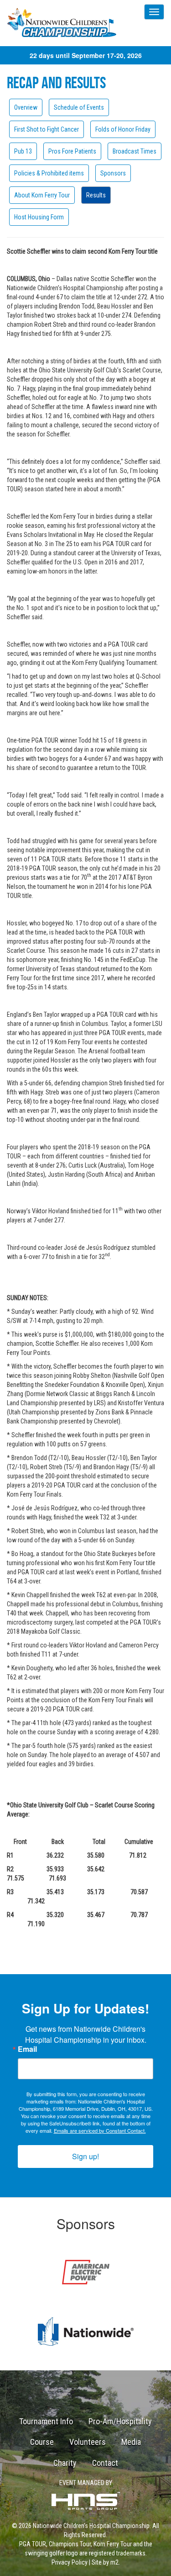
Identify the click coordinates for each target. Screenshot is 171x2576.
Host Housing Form (39, 217)
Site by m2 (105, 2562)
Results (96, 195)
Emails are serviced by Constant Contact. (100, 2130)
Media (131, 2442)
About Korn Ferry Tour (42, 195)
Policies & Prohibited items (49, 173)
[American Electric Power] (85, 2272)
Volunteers (88, 2442)
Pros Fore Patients (72, 151)
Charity (65, 2463)
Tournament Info (46, 2421)
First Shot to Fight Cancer (47, 129)
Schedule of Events (79, 107)
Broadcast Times (135, 151)
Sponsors (113, 173)
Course (42, 2442)
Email (27, 2049)
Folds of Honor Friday (123, 129)
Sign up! (85, 2156)
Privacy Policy (70, 2562)
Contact (105, 2463)
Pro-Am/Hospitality (120, 2421)
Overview (26, 107)
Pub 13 (23, 151)
